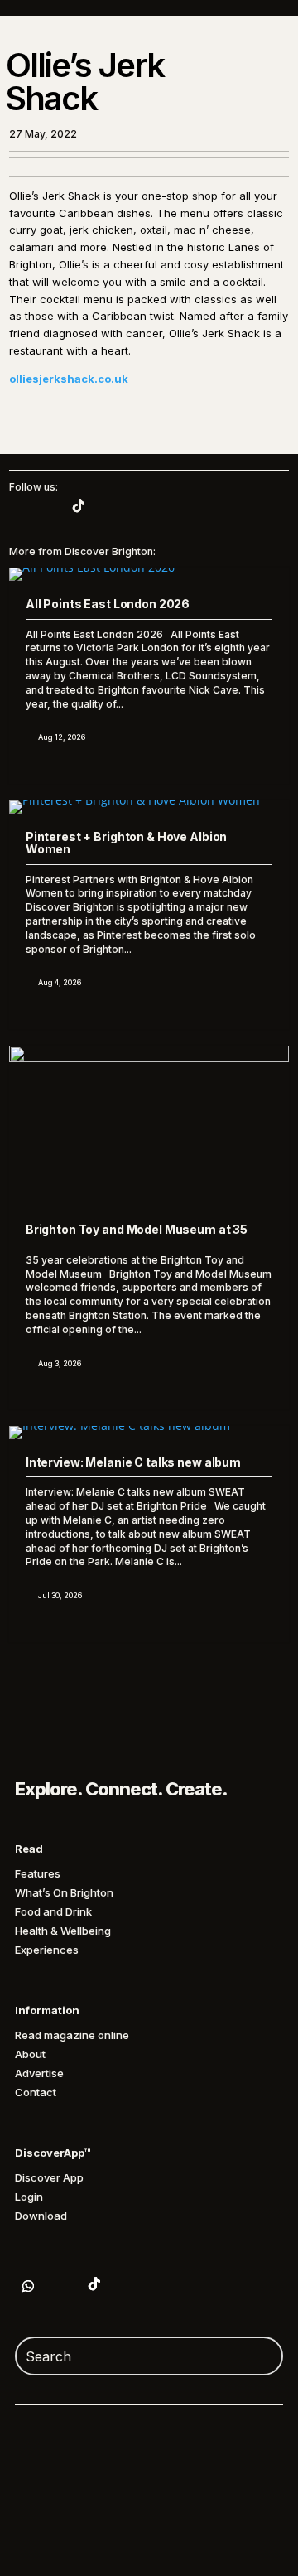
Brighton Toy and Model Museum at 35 (137, 1229)
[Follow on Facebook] (127, 2284)
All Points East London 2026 (108, 604)
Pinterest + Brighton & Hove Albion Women (126, 843)
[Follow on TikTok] (79, 505)
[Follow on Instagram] (46, 505)
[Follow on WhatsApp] (28, 2286)
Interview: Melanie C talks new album (133, 1462)
